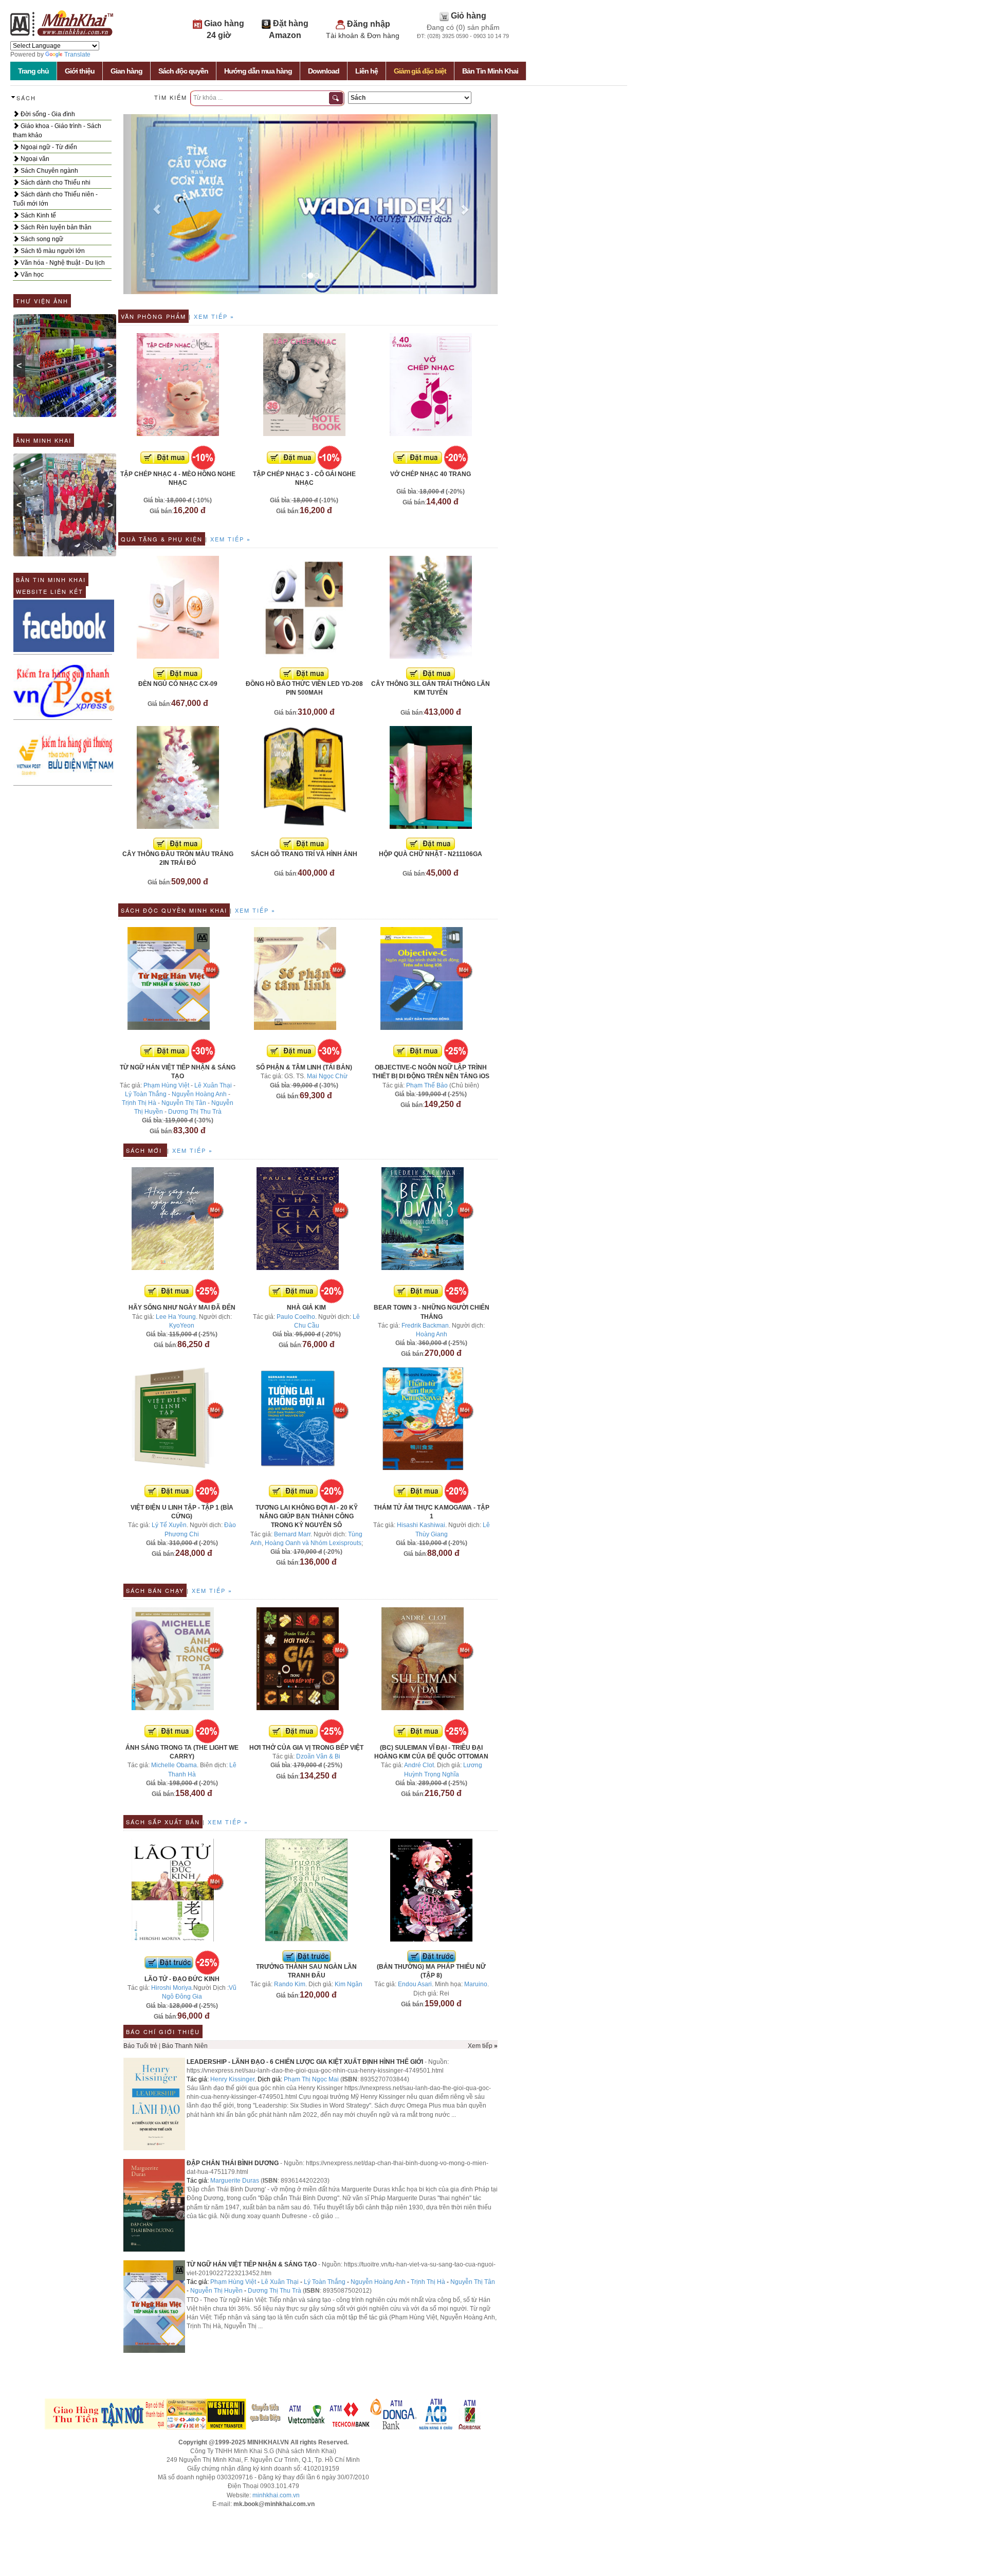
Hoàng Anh (432, 1334)
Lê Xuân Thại (213, 1085)
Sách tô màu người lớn (52, 251)
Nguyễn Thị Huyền (216, 2291)
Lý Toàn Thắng (146, 1094)
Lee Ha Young (176, 1317)
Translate (77, 55)
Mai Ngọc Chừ (327, 1076)
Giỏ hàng (469, 16)
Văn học (31, 275)
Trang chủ (33, 71)
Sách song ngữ (41, 239)
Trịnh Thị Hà (139, 1103)
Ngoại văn (34, 159)
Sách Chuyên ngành (49, 171)
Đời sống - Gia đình (47, 114)
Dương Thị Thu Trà (195, 1112)
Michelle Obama (174, 1765)
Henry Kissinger (232, 2079)
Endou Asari (415, 1984)
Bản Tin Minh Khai (490, 71)
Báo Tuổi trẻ (140, 2046)
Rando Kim (290, 1984)
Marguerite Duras (235, 2181)
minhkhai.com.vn (276, 2495)
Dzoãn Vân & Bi (318, 1756)
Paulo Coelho (296, 1317)
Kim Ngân (349, 1984)
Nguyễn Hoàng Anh (199, 1094)
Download (324, 71)
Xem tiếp (213, 316)
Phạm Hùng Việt (166, 1085)
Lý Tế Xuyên (169, 1525)
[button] (151, 204)
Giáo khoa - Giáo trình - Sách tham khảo (57, 131)
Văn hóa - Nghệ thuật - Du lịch (62, 263)
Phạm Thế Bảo (427, 1085)
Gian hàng (126, 71)
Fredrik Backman (425, 1326)
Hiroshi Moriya (171, 1988)
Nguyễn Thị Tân (184, 1103)
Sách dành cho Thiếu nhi (55, 183)
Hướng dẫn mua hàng (258, 71)
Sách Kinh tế (38, 215)
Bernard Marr (292, 1534)
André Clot (419, 1765)
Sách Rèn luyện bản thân (55, 227)
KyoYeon (182, 1326)
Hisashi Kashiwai (421, 1525)
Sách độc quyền (183, 71)
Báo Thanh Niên (185, 2046)
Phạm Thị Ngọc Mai (311, 2079)
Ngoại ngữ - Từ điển (48, 147)
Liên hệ (367, 71)
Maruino (476, 1984)
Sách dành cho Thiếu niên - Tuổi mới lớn (55, 199)
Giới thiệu (80, 71)
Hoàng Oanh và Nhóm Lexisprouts (313, 1543)
